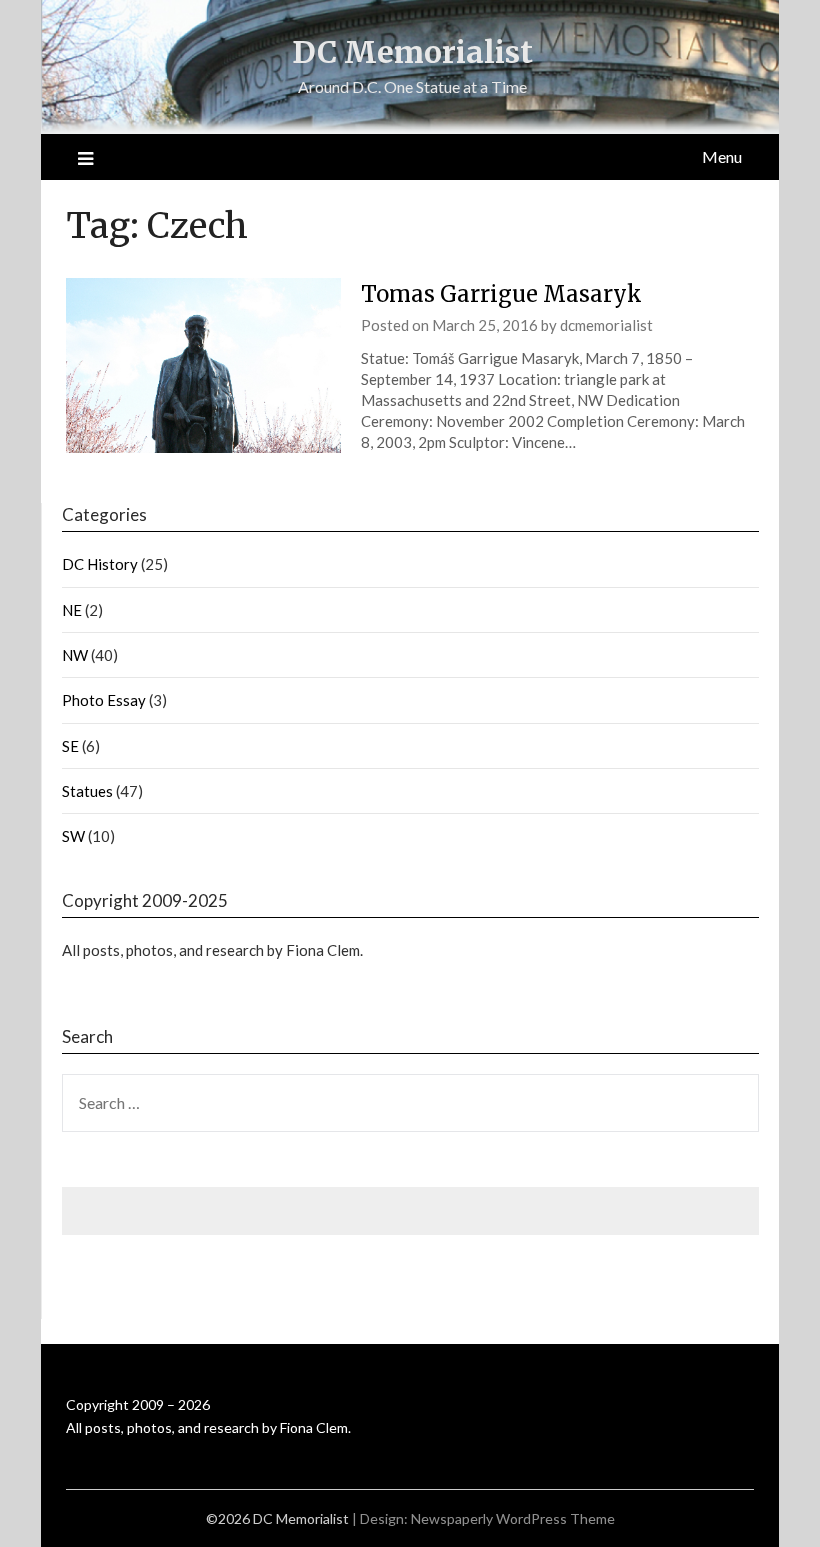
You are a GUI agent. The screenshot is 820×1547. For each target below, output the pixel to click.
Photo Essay (104, 700)
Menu (722, 156)
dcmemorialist (606, 325)
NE (72, 610)
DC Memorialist (412, 52)
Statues (87, 791)
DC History (100, 564)
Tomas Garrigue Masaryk (501, 294)
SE (70, 746)
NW (75, 655)
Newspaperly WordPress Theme (513, 1518)
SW (73, 836)
